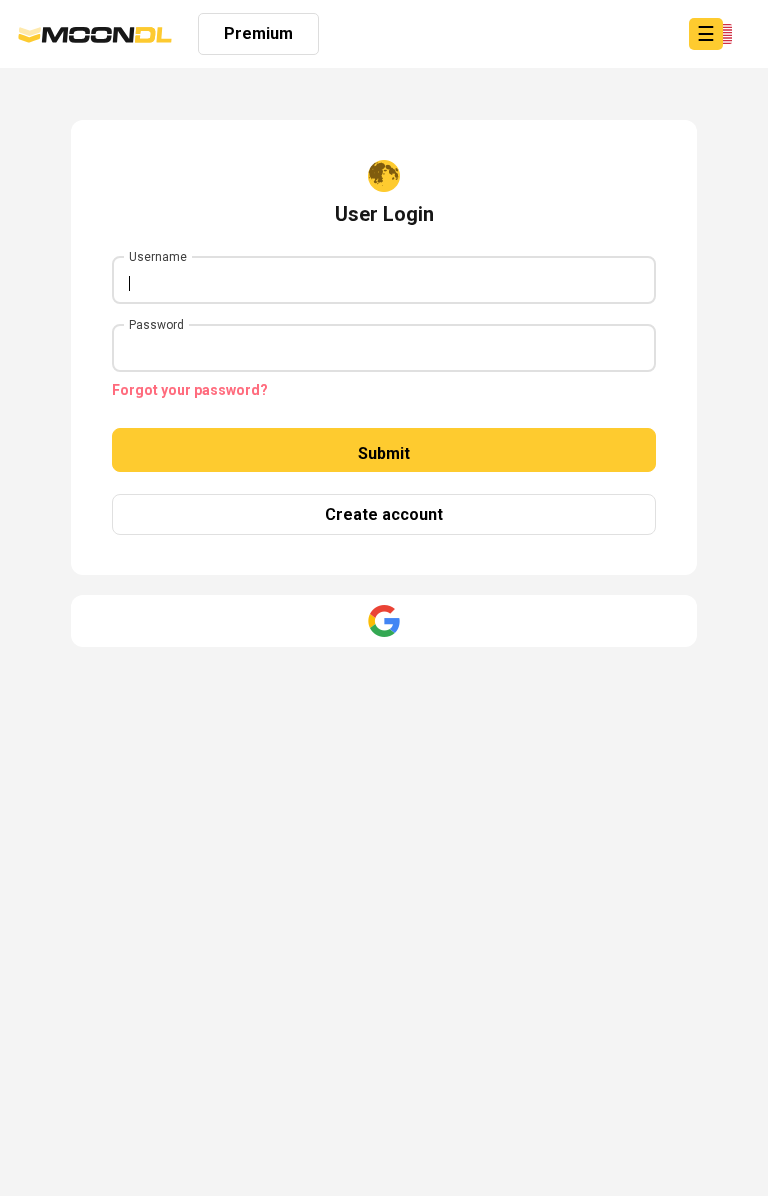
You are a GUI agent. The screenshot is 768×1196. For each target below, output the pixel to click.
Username (158, 257)
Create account (384, 514)
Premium (258, 33)
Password (156, 325)
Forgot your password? (190, 390)
